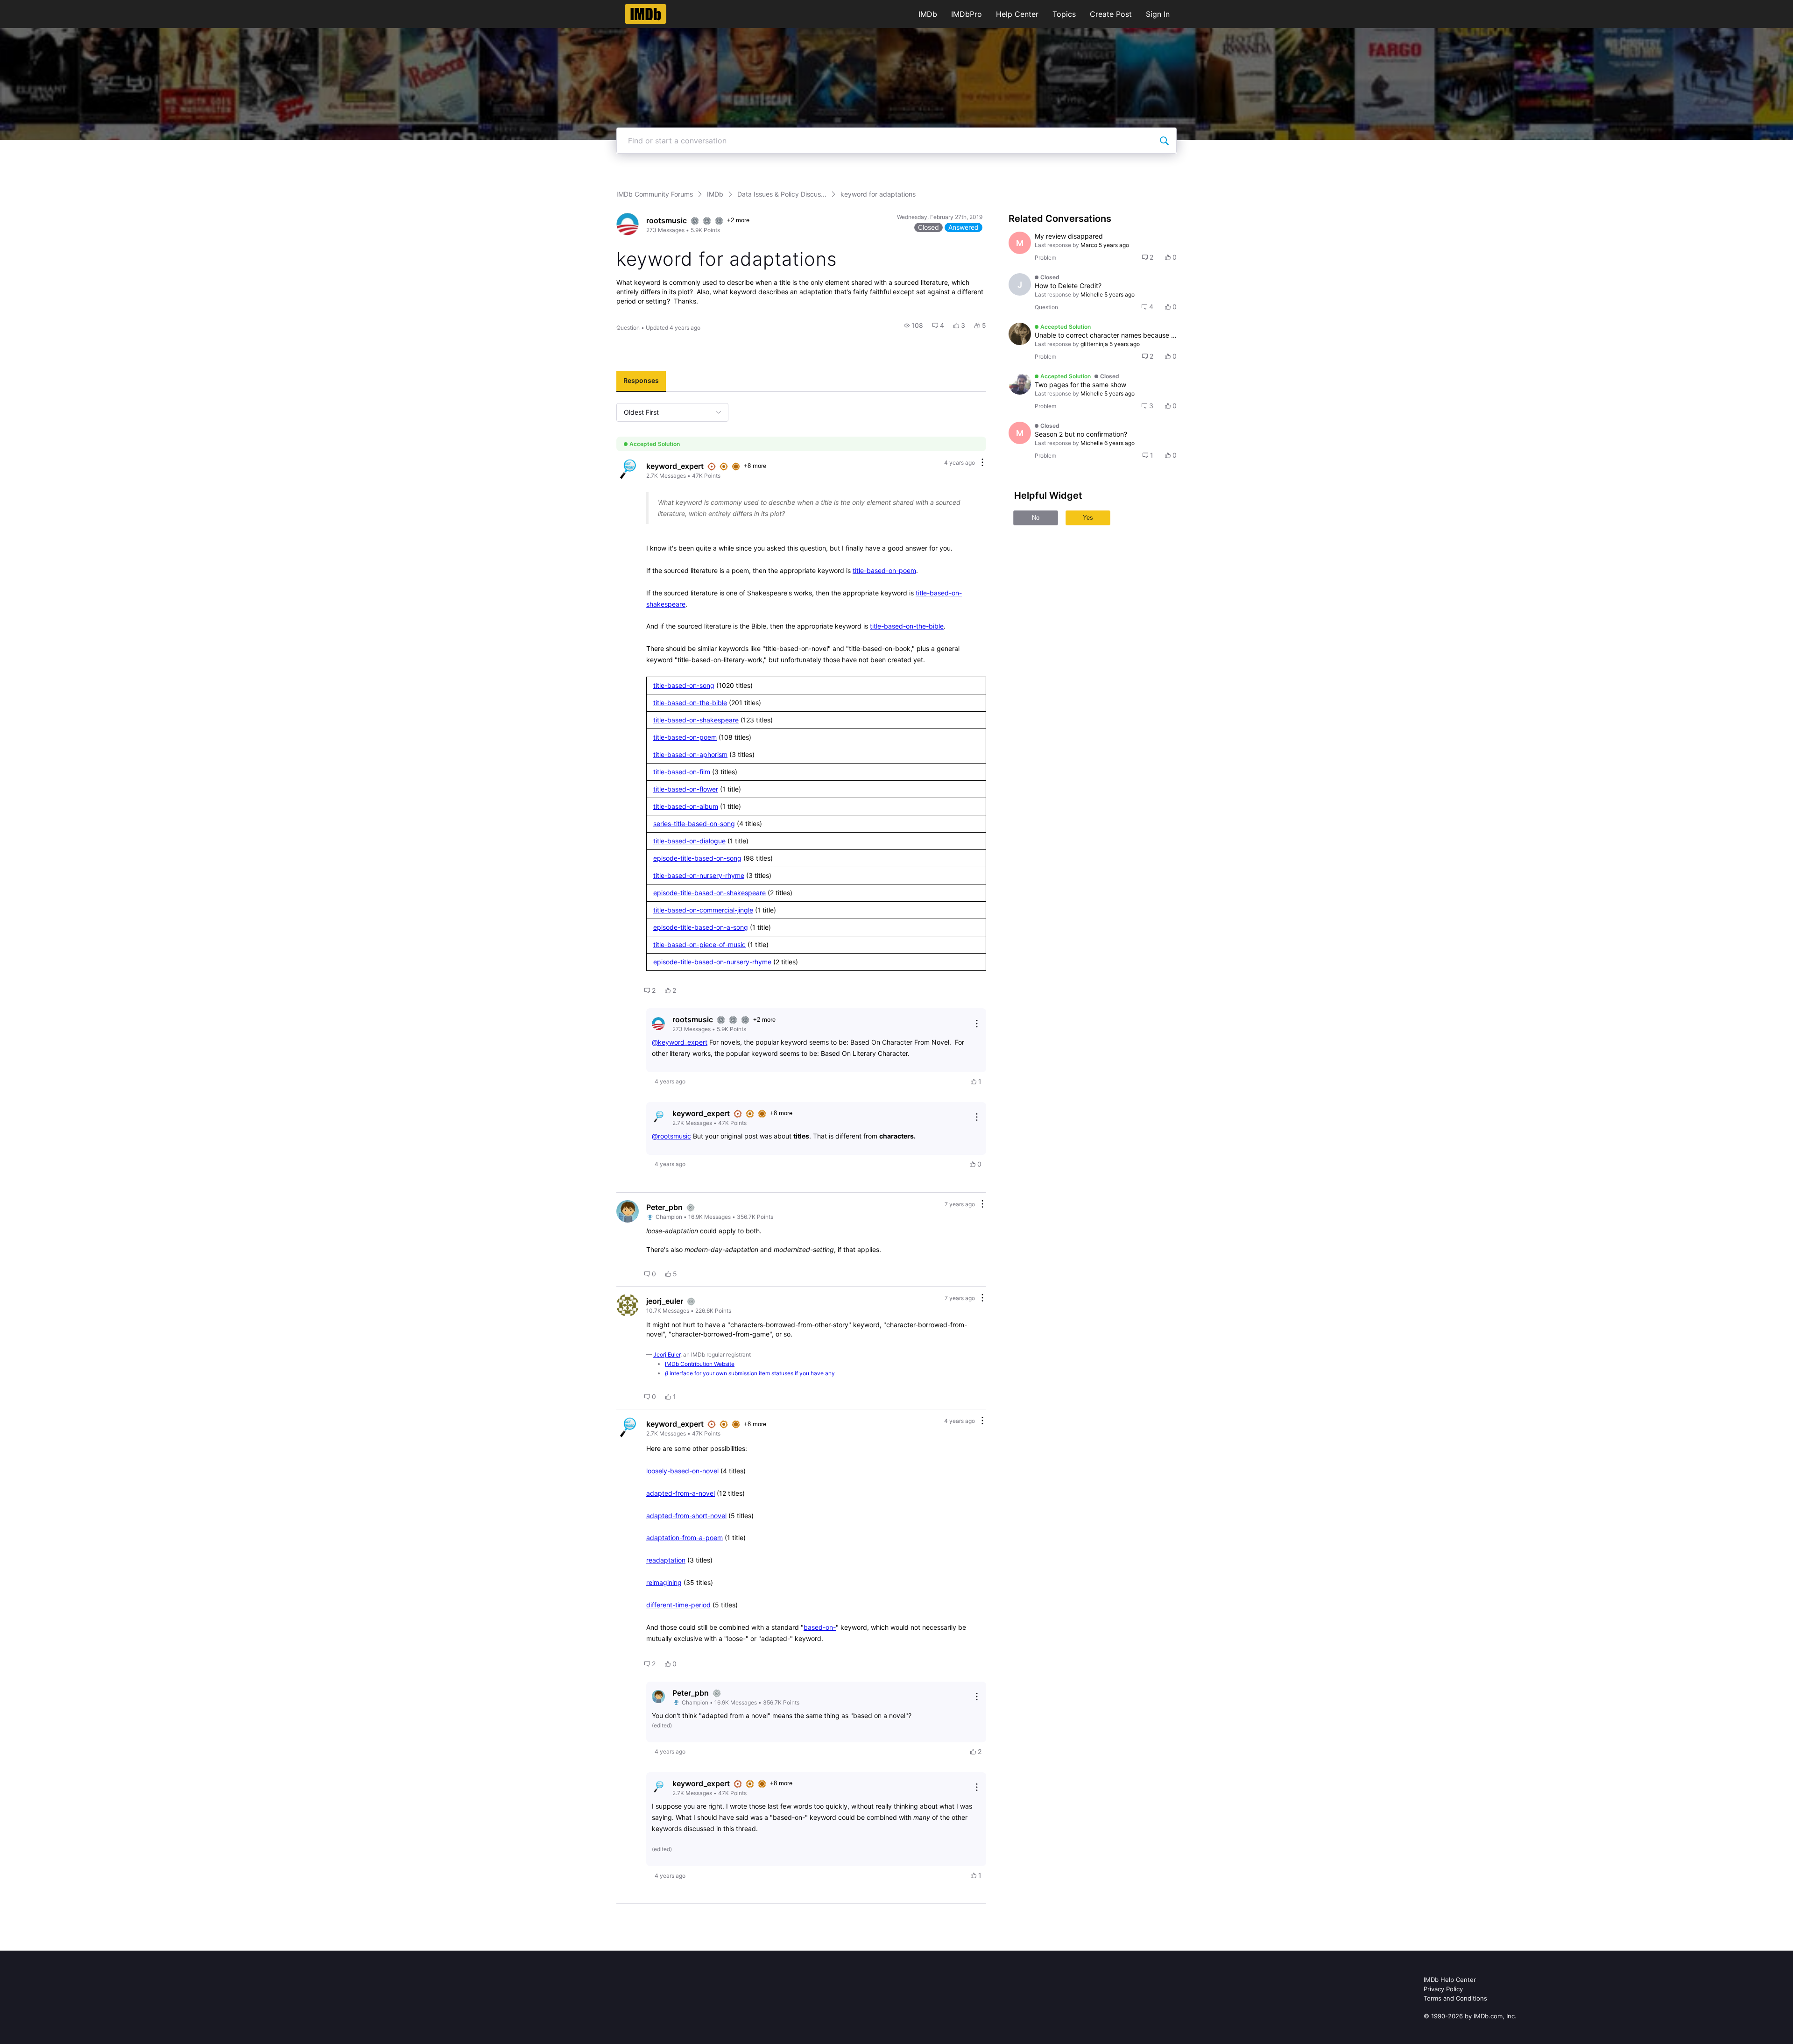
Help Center (1017, 14)
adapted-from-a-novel (681, 1493)
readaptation (666, 1560)
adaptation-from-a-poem (685, 1538)
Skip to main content (39, 7)
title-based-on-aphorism (690, 754)
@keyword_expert (680, 1042)
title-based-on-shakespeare (696, 720)
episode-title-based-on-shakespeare (709, 893)
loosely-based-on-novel (682, 1471)
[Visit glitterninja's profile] (1020, 334)
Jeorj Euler (667, 1354)
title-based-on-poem (884, 570)
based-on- (820, 1627)
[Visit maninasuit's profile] (1020, 383)
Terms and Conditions (1455, 1998)
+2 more (738, 220)
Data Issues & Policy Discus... (782, 194)
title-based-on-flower (686, 789)
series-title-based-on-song (694, 824)
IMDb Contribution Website (700, 1364)
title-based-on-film (682, 772)
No (1036, 518)
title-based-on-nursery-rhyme (699, 875)
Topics (1064, 14)
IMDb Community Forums (655, 194)
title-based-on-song (684, 685)
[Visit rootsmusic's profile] (628, 224)
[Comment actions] (982, 463)
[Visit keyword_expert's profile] (628, 470)
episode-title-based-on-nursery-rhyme (712, 962)
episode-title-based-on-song (697, 858)
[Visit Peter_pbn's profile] (628, 1211)
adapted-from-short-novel (686, 1516)
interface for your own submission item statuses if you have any (750, 1373)
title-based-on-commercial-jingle (703, 910)
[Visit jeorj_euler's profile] (628, 1305)
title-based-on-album (686, 806)
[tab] (641, 382)
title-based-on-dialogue (689, 841)
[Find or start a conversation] (1164, 141)
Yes (1088, 518)
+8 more (755, 466)
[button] (914, 325)
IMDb (928, 14)
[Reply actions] (977, 1024)
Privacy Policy (1443, 1989)
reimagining (664, 1582)
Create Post (1111, 14)
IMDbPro (967, 14)
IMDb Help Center (1450, 1980)
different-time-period (678, 1605)
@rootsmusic (671, 1136)
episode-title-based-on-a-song (701, 927)
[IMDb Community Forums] (646, 14)
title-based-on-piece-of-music (699, 944)
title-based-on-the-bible (907, 626)
